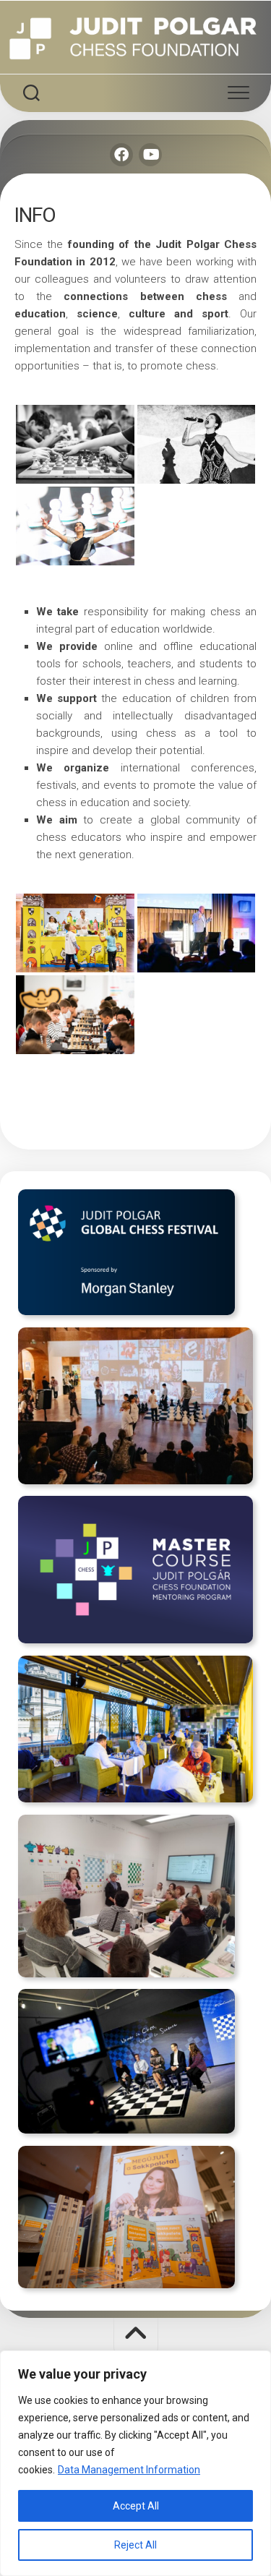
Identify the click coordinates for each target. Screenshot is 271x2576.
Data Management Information (129, 2470)
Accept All (136, 2506)
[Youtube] (150, 155)
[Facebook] (121, 155)
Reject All (135, 2545)
